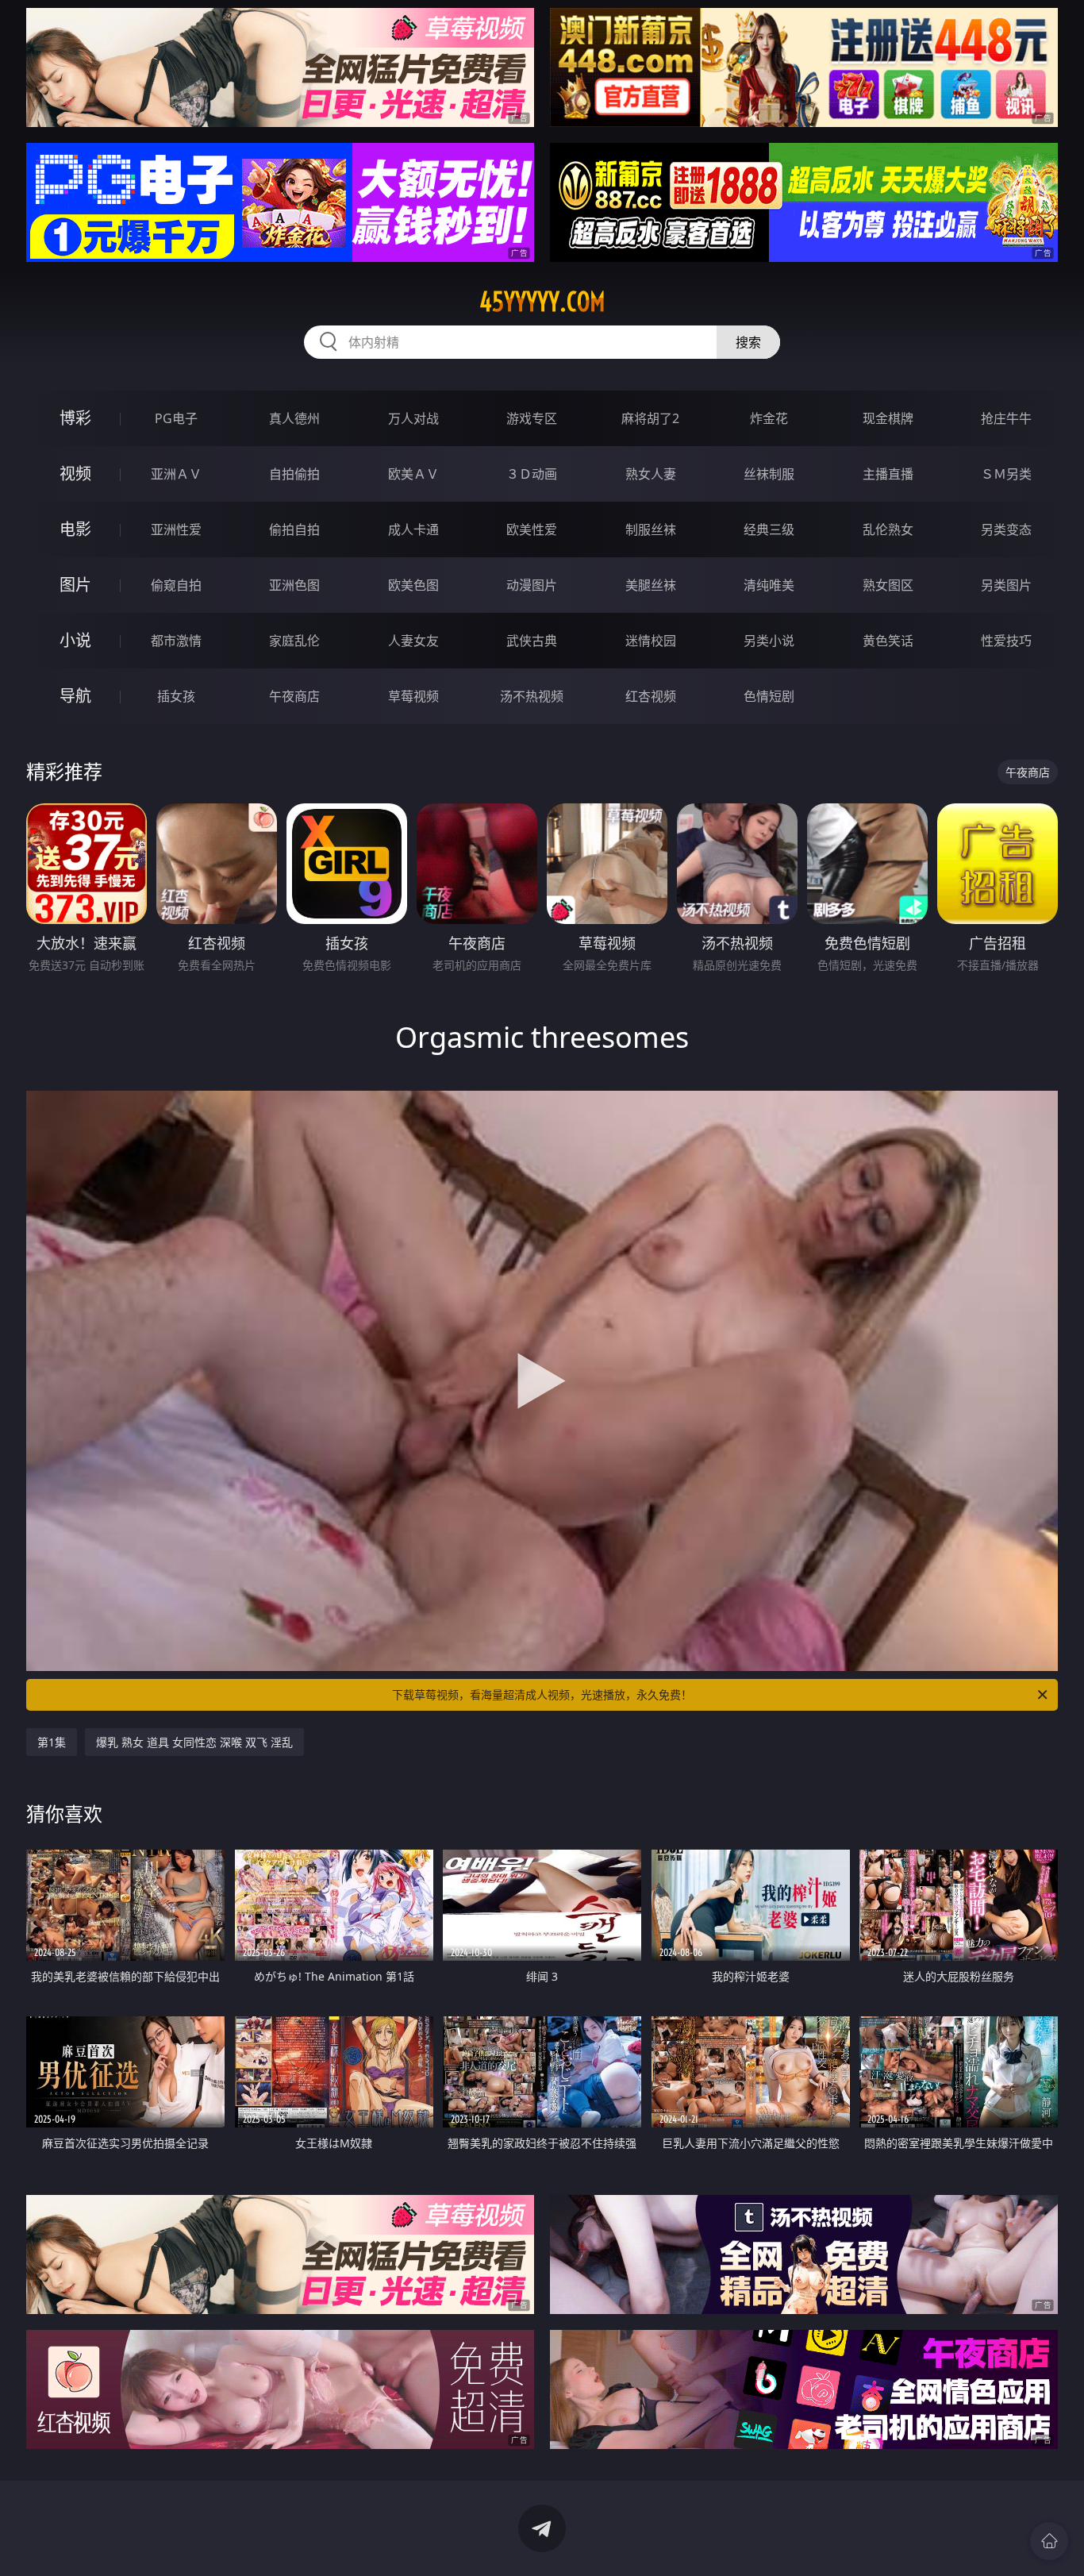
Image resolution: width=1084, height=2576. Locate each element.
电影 (75, 529)
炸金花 (769, 418)
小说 (75, 640)
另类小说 (769, 641)
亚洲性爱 (176, 529)
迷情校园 (651, 641)
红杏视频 (651, 696)
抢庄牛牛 (1006, 418)
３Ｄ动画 (532, 474)
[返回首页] (1049, 2541)
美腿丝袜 (651, 585)
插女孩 (176, 696)
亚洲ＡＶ (176, 474)
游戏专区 (532, 418)
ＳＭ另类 (1006, 474)
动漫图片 (532, 585)
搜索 (748, 342)
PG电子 (176, 418)
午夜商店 (294, 696)
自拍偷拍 (294, 474)
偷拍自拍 (294, 529)
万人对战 (413, 418)
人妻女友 (413, 641)
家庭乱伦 (294, 641)
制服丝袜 (651, 529)
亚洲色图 (294, 585)
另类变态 (1006, 529)
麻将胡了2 (650, 418)
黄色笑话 (888, 641)
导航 (75, 696)
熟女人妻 (651, 474)
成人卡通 (413, 529)
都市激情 (176, 641)
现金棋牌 (888, 418)
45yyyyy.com (542, 302)
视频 (75, 474)
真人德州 (294, 418)
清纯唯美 (769, 585)
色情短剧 (769, 696)
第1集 (52, 1742)
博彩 (75, 418)
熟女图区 (888, 585)
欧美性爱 (532, 529)
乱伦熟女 (888, 529)
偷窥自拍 (176, 585)
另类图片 (1006, 585)
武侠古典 (532, 641)
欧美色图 (413, 585)
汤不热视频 (532, 696)
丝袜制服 (769, 474)
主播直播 (888, 474)
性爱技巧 (1006, 641)
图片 (75, 585)
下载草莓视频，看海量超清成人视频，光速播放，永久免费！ (542, 1694)
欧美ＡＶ (413, 474)
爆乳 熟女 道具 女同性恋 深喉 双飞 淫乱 (194, 1742)
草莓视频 (413, 696)
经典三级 (769, 529)
